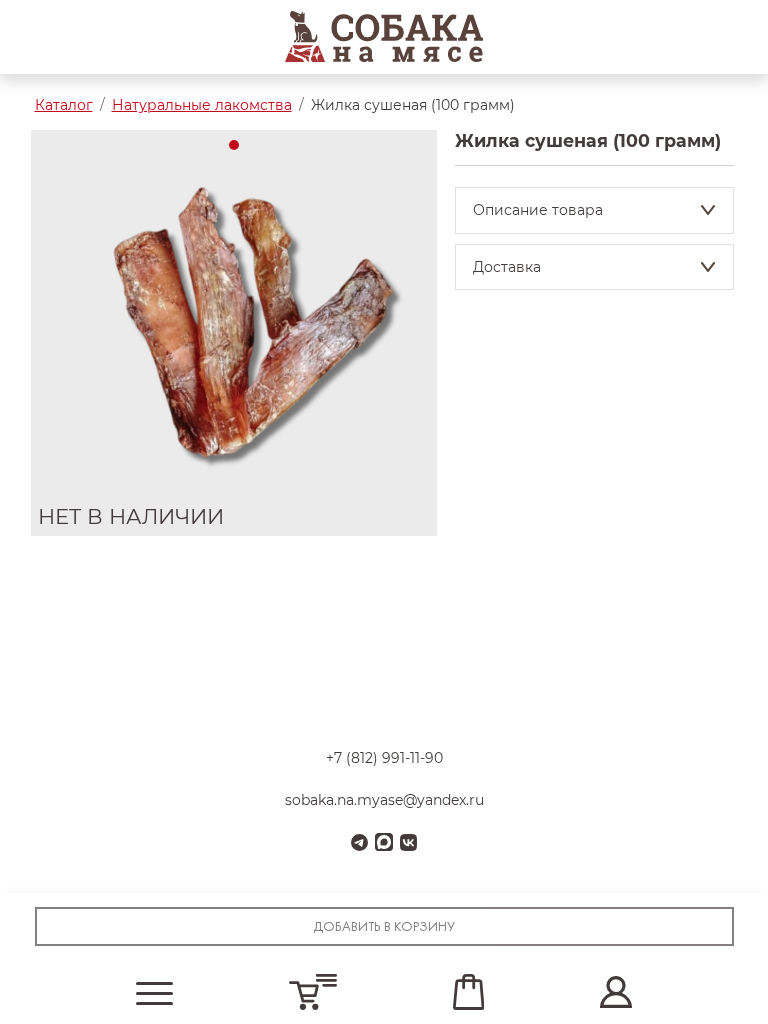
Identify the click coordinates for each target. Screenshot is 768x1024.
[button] (154, 992)
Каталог (64, 105)
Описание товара (538, 210)
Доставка (507, 267)
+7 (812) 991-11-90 (384, 758)
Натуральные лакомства (202, 105)
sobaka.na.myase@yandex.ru (384, 800)
